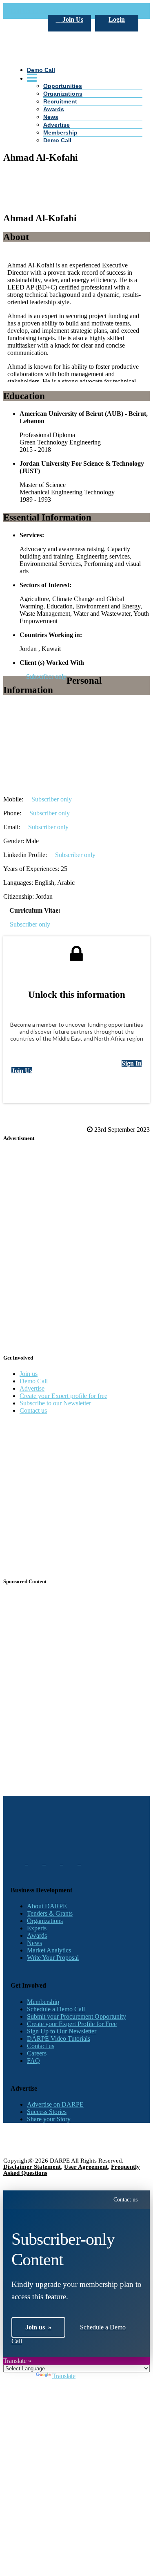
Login (117, 19)
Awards (54, 109)
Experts (37, 1928)
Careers (37, 2053)
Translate (64, 2376)
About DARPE (47, 1906)
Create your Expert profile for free (63, 1396)
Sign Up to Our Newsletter (62, 2031)
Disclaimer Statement (32, 2167)
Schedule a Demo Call (56, 2009)
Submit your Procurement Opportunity (76, 2016)
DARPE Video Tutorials (59, 2039)
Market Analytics (49, 1950)
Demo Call (57, 140)
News (51, 117)
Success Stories (47, 2112)
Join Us (72, 19)
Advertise (57, 125)
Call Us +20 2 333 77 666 (44, 11)
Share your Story (49, 2119)
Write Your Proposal (53, 1958)
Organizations (45, 1921)
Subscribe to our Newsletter (55, 1403)
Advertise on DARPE (55, 2104)
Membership (60, 132)
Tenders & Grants (50, 1913)
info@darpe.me (100, 11)
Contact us (33, 1410)
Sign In (132, 1063)
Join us (29, 1374)
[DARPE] (76, 104)
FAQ (33, 2061)
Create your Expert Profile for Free (72, 2024)
